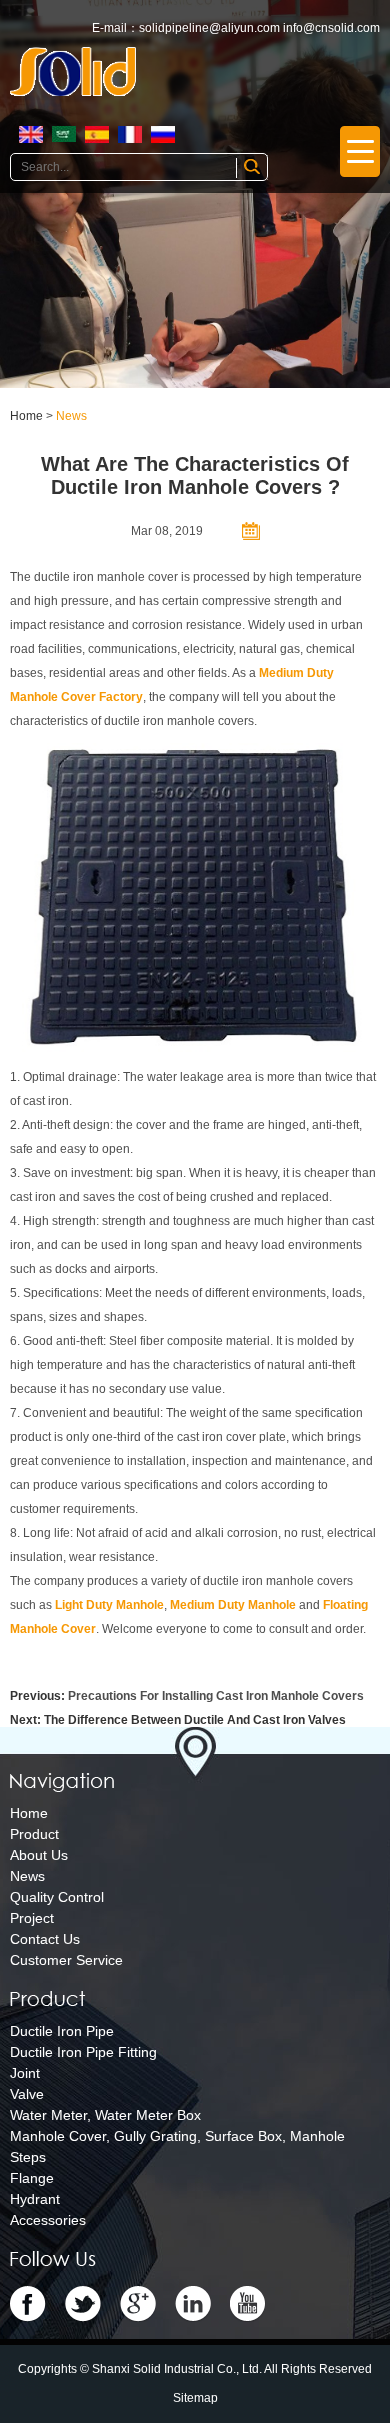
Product (34, 1834)
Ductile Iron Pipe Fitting (83, 2052)
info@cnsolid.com (331, 28)
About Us (39, 1855)
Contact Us (45, 1939)
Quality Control (57, 1897)
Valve (27, 2094)
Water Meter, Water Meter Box (105, 2115)
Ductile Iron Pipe (62, 2031)
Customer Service (66, 1960)
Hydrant (35, 2199)
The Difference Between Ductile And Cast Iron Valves (195, 1720)
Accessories (48, 2220)
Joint (25, 2073)
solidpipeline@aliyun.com (209, 28)
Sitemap (195, 2398)
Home (26, 416)
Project (32, 1918)
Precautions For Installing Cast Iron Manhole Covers (216, 1696)
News (71, 416)
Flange (32, 2178)
